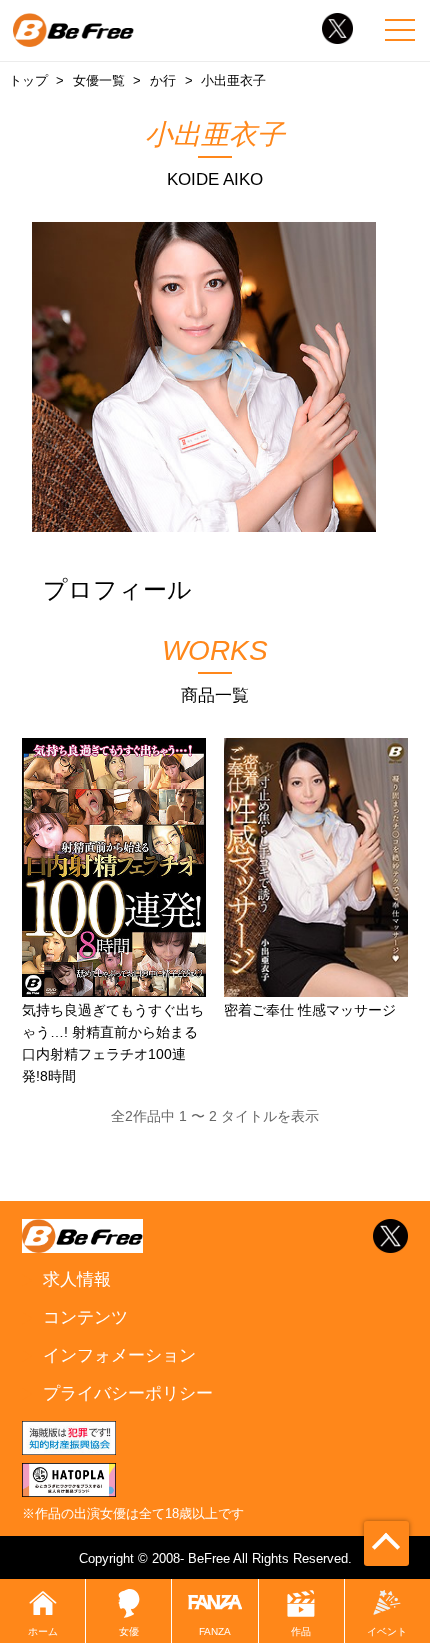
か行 (163, 80)
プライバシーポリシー (128, 1393)
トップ (28, 80)
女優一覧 (99, 80)
